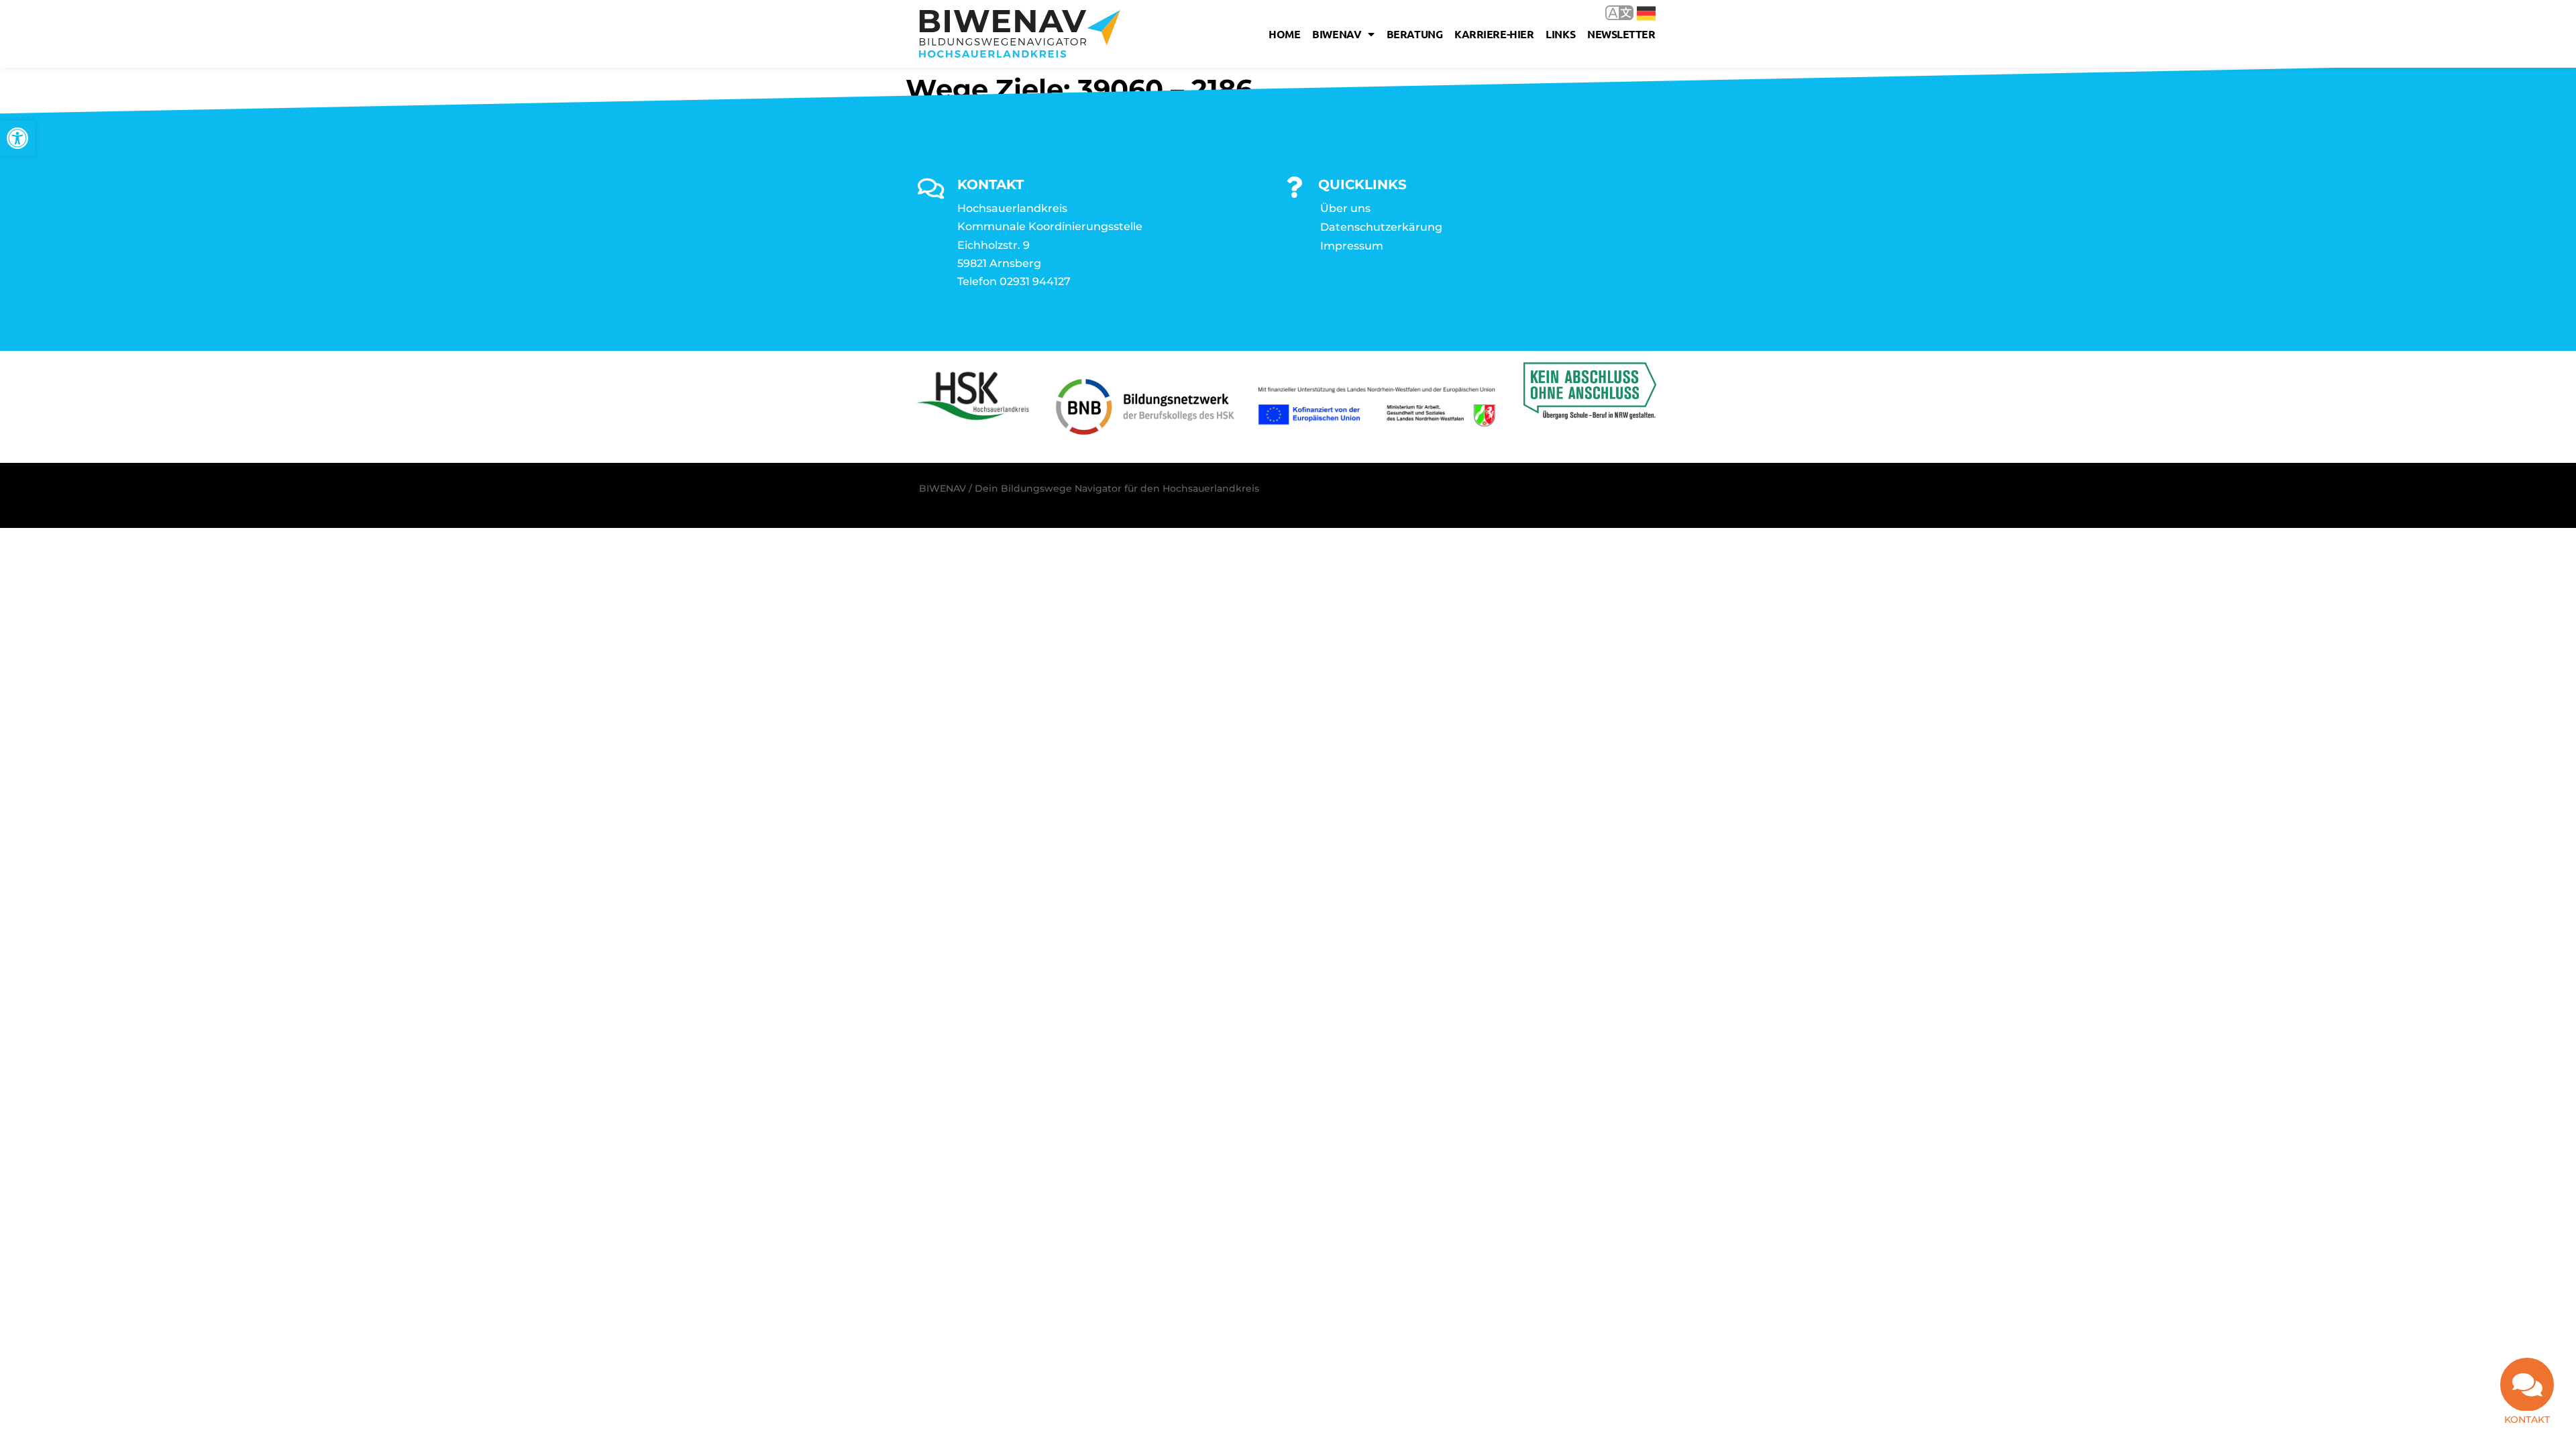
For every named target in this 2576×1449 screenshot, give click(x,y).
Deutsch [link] (1636, 12)
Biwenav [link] (1337, 34)
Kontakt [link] (2527, 1419)
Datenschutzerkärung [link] (1381, 227)
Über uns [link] (1345, 208)
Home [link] (1284, 34)
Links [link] (1560, 34)
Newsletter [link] (1621, 34)
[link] (17, 138)
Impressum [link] (1352, 246)
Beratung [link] (1414, 34)
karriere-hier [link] (1494, 34)
